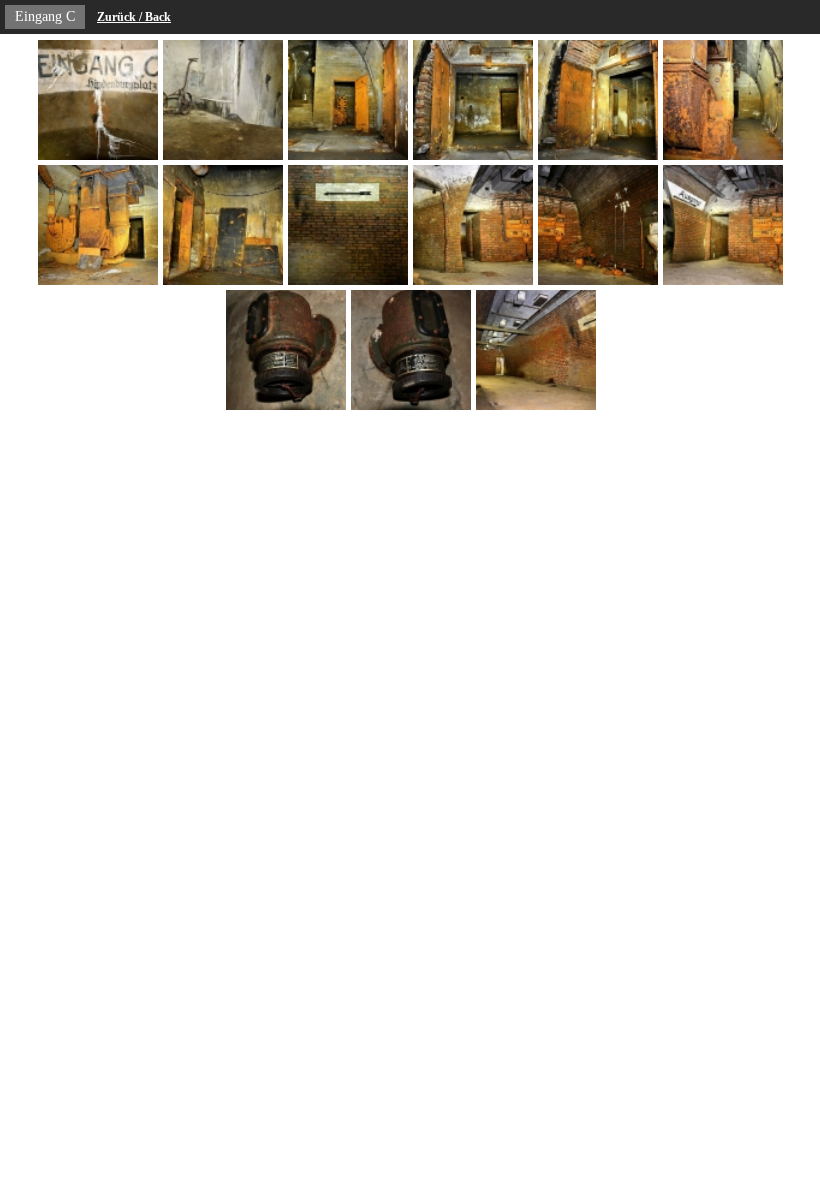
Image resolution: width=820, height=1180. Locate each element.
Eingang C (45, 16)
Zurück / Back (134, 17)
